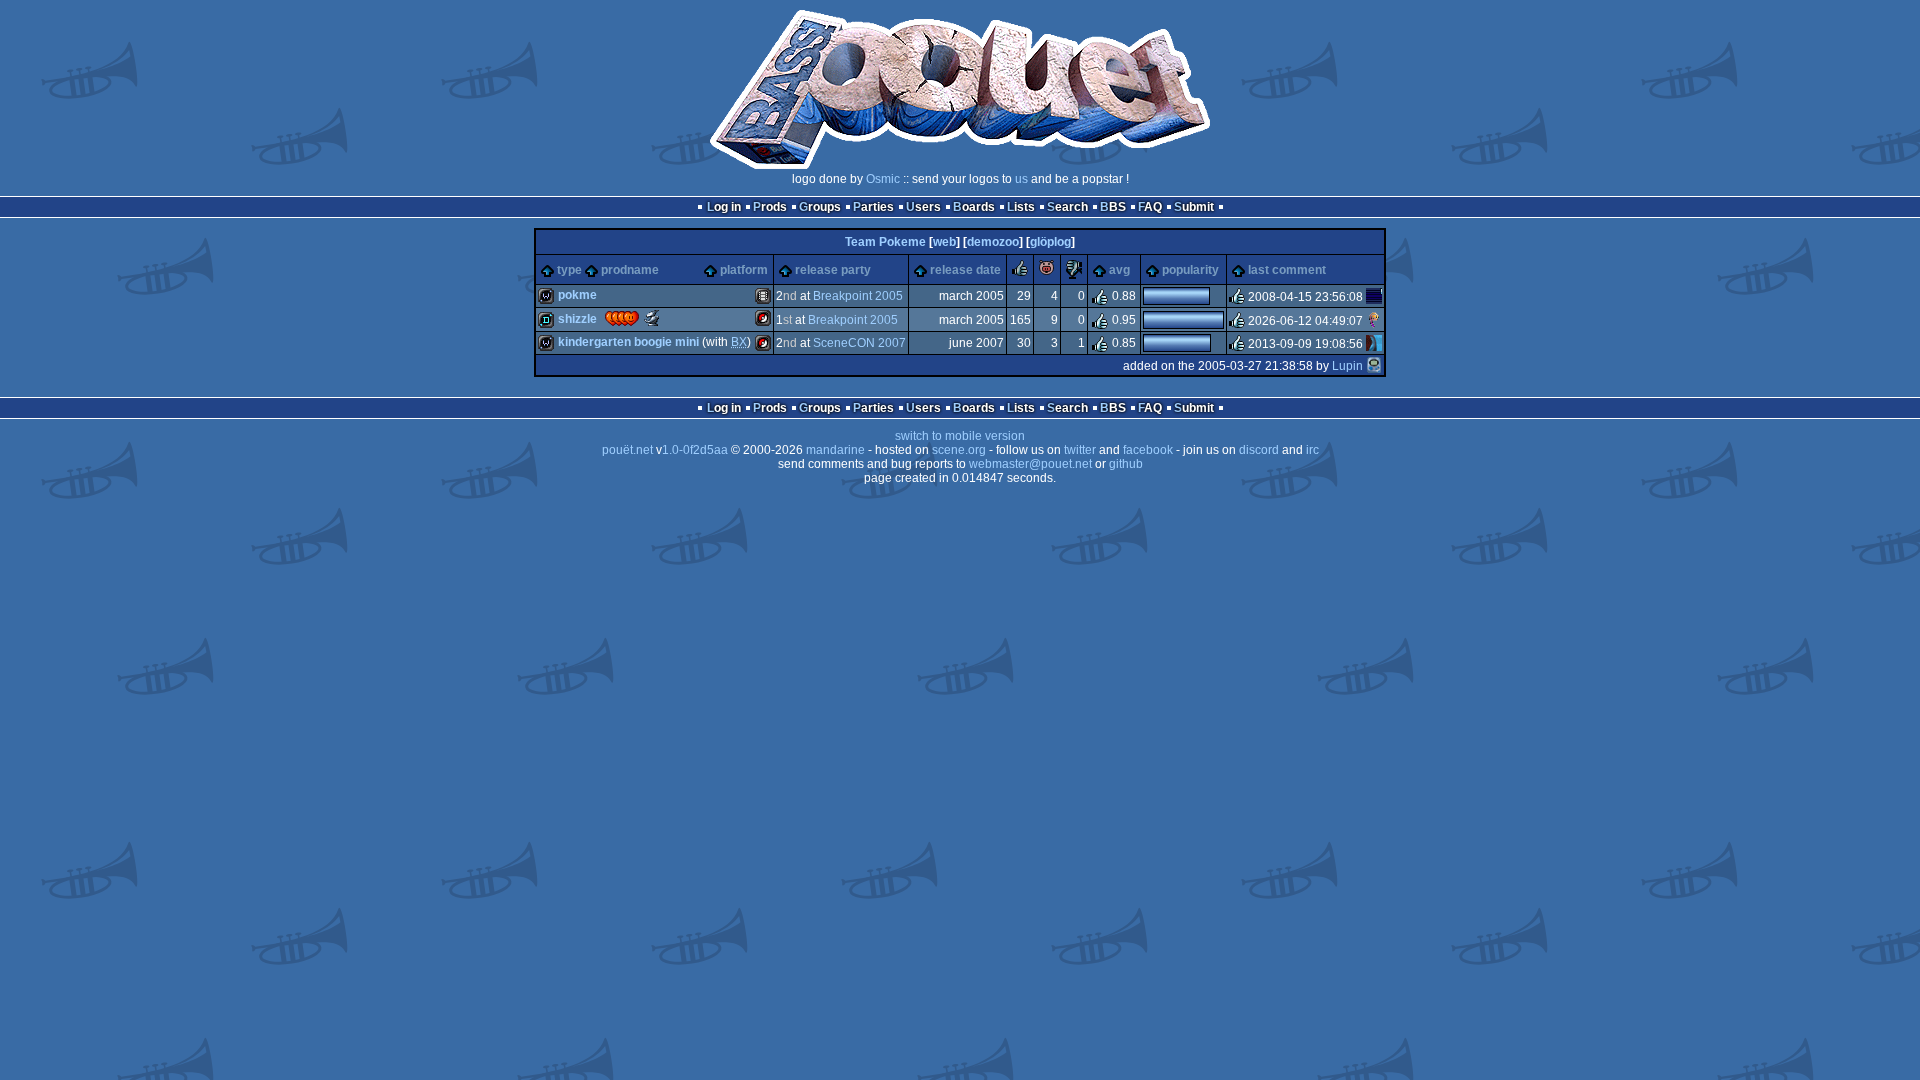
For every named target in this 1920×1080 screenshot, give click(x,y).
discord (1259, 450)
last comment (1287, 270)
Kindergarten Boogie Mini (628, 342)
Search (1067, 207)
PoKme (577, 295)
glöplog (1050, 242)
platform (744, 270)
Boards (974, 207)
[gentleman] (1374, 297)
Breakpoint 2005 (858, 296)
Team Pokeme (885, 242)
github (1126, 464)
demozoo (993, 242)
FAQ (1150, 207)
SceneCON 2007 (859, 343)
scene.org (959, 450)
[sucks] (1074, 272)
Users (923, 207)
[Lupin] (1374, 366)
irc (1312, 450)
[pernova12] (1374, 320)
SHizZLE (577, 319)
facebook (1148, 450)
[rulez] (1020, 272)
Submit (1194, 207)
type (569, 270)
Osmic (883, 179)
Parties (873, 207)
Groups (820, 207)
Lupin (1347, 366)
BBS (1113, 207)
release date (965, 270)
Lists (1021, 207)
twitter (1080, 450)
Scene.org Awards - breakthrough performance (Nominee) (652, 318)
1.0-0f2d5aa (695, 450)
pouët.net (627, 450)
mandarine (835, 450)
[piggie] (1047, 272)
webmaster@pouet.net (1030, 464)
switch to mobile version (960, 436)
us (1021, 179)
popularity (1190, 270)
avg (1119, 270)
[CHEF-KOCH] (1374, 344)
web (944, 242)
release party (833, 270)
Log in (724, 207)
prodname (630, 270)
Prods (770, 207)
